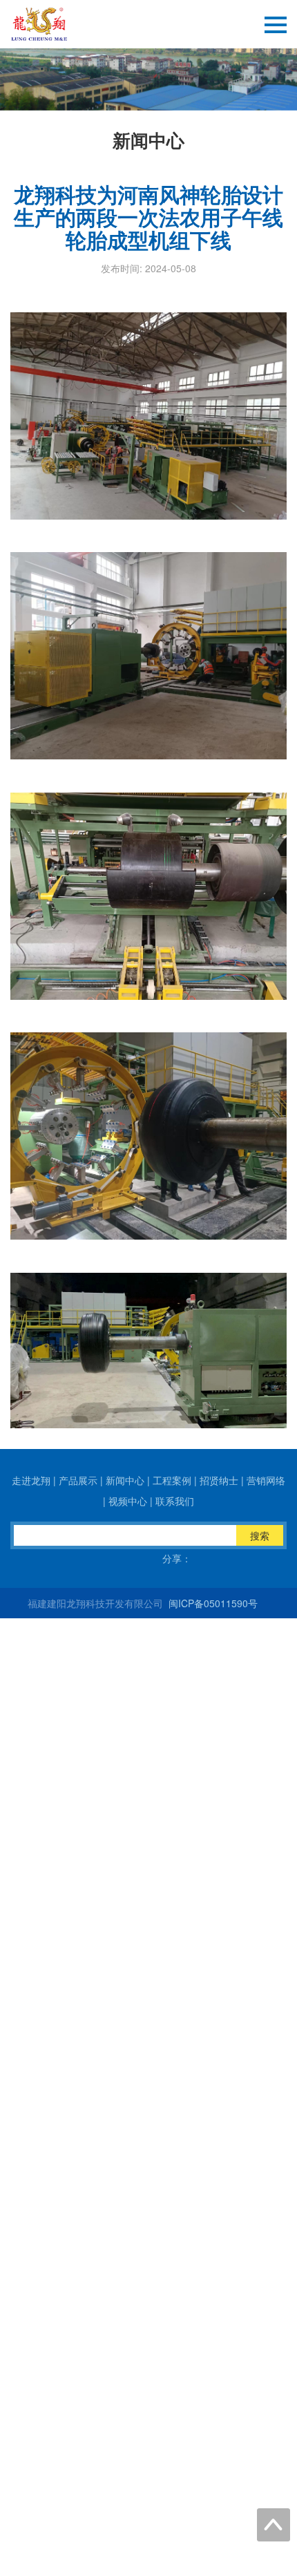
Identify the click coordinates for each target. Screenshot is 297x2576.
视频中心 (128, 1501)
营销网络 (266, 1480)
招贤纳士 (219, 1480)
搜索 (260, 1535)
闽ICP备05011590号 (212, 1603)
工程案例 (172, 1480)
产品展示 (78, 1480)
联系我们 (175, 1501)
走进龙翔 (31, 1480)
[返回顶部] (274, 2525)
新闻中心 (125, 1480)
